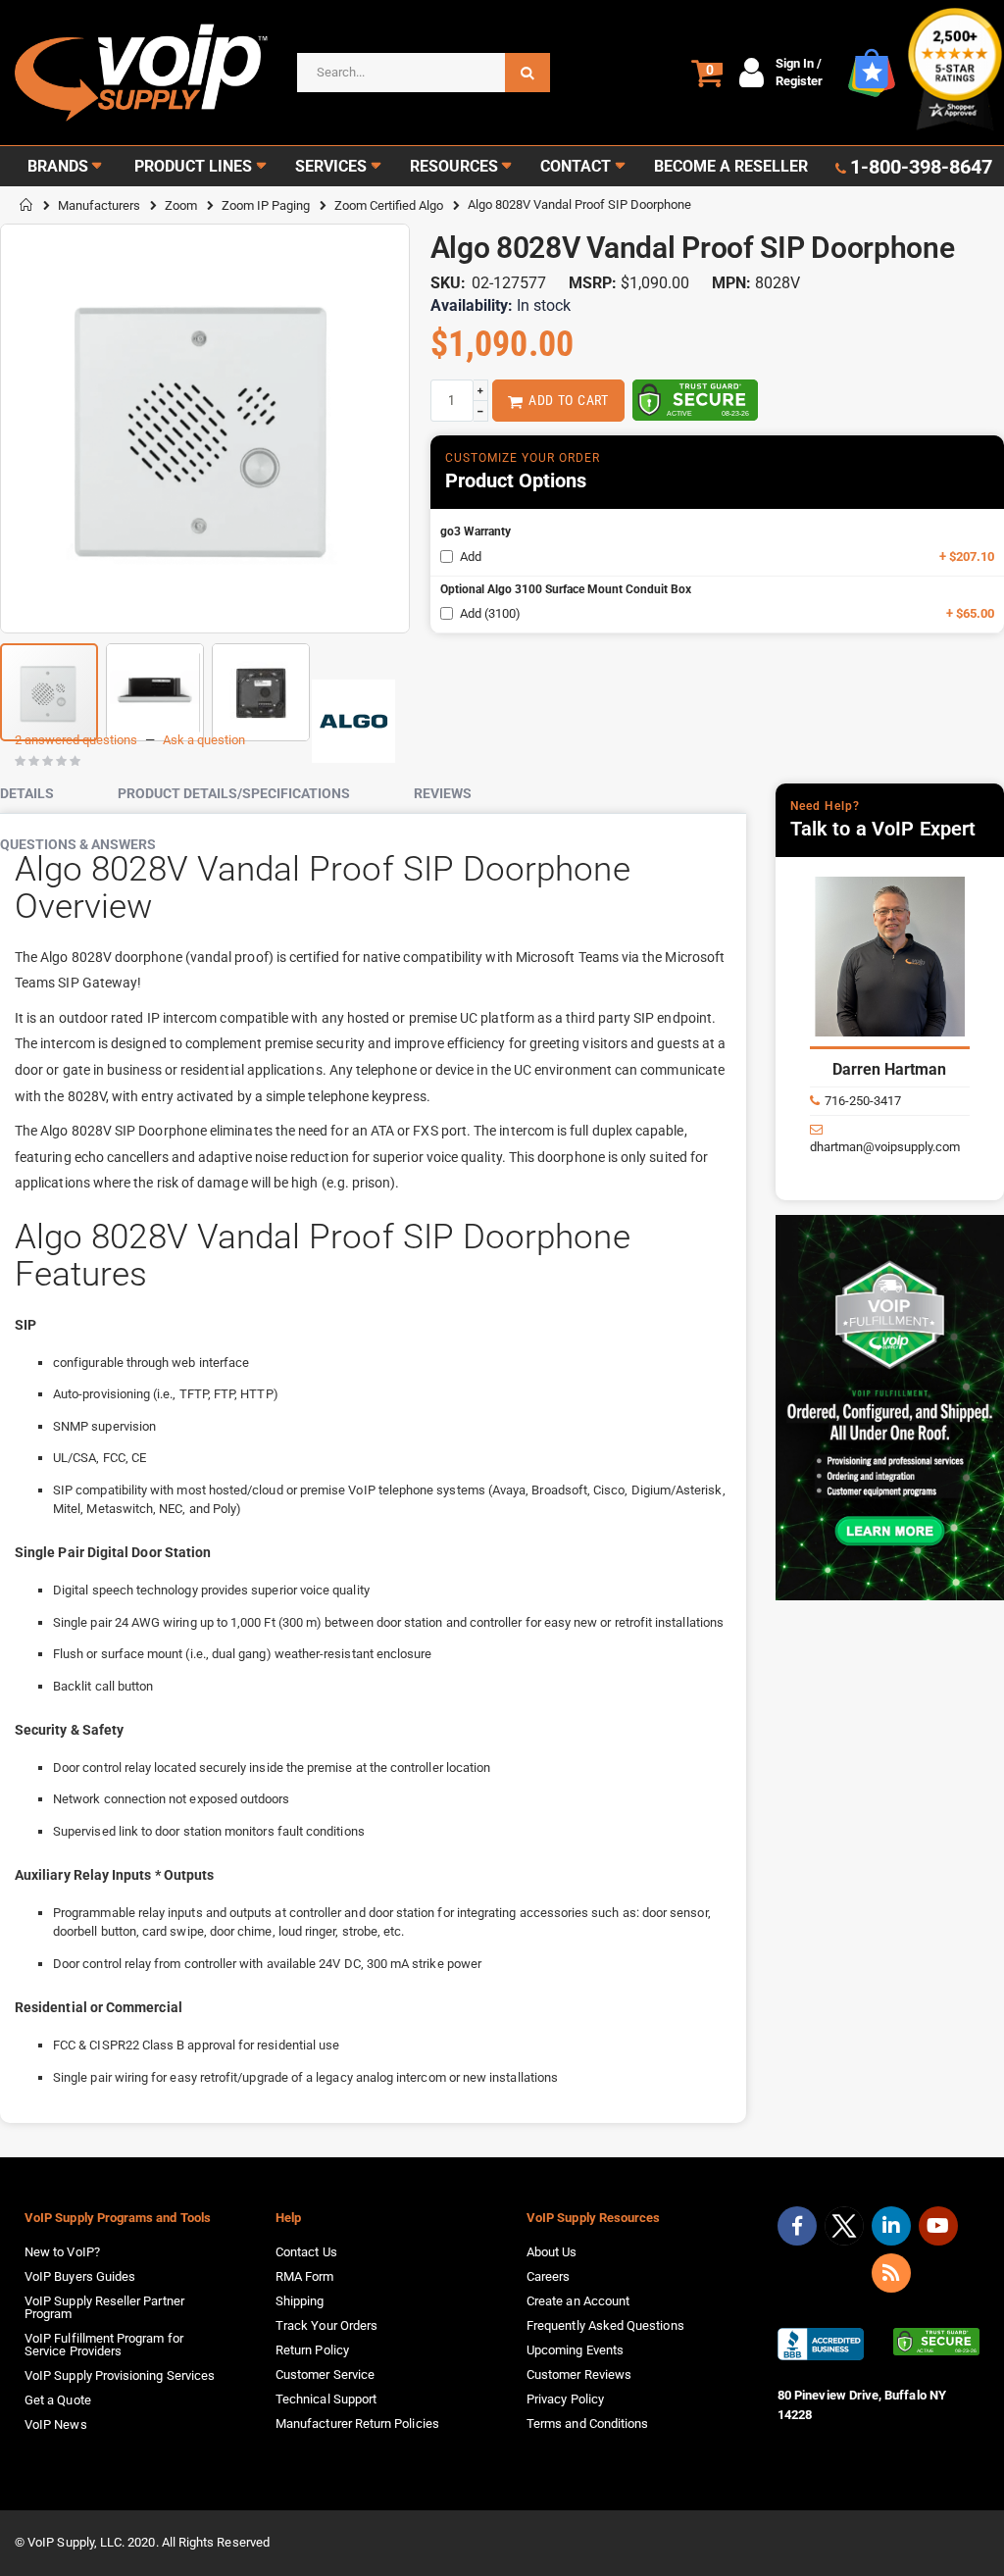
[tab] (42, 794)
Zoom (181, 205)
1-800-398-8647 (921, 167)
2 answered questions (76, 740)
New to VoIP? (62, 2252)
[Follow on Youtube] (938, 2226)
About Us (552, 2252)
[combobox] (424, 73)
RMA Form (305, 2276)
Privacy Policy (565, 2399)
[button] (155, 684)
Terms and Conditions (587, 2424)
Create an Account (578, 2301)
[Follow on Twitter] (844, 2230)
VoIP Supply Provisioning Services (120, 2375)
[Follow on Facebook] (797, 2226)
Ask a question (204, 740)
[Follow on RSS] (891, 2273)
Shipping (300, 2301)
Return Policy (312, 2350)
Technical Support (326, 2399)
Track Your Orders (326, 2325)
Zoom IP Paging (266, 205)
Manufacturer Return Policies (357, 2424)
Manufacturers (99, 205)
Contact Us (306, 2252)
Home (26, 205)
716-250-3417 (863, 1101)
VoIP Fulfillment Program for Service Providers (104, 2345)
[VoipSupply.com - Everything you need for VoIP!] (141, 73)
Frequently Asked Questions (605, 2325)
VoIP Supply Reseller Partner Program (104, 2307)
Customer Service (325, 2374)
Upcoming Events (575, 2350)
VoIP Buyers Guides (80, 2276)
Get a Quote (58, 2400)
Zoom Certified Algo (389, 205)
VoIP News (56, 2424)
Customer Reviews (579, 2374)
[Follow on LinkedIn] (891, 2226)
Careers (548, 2276)
